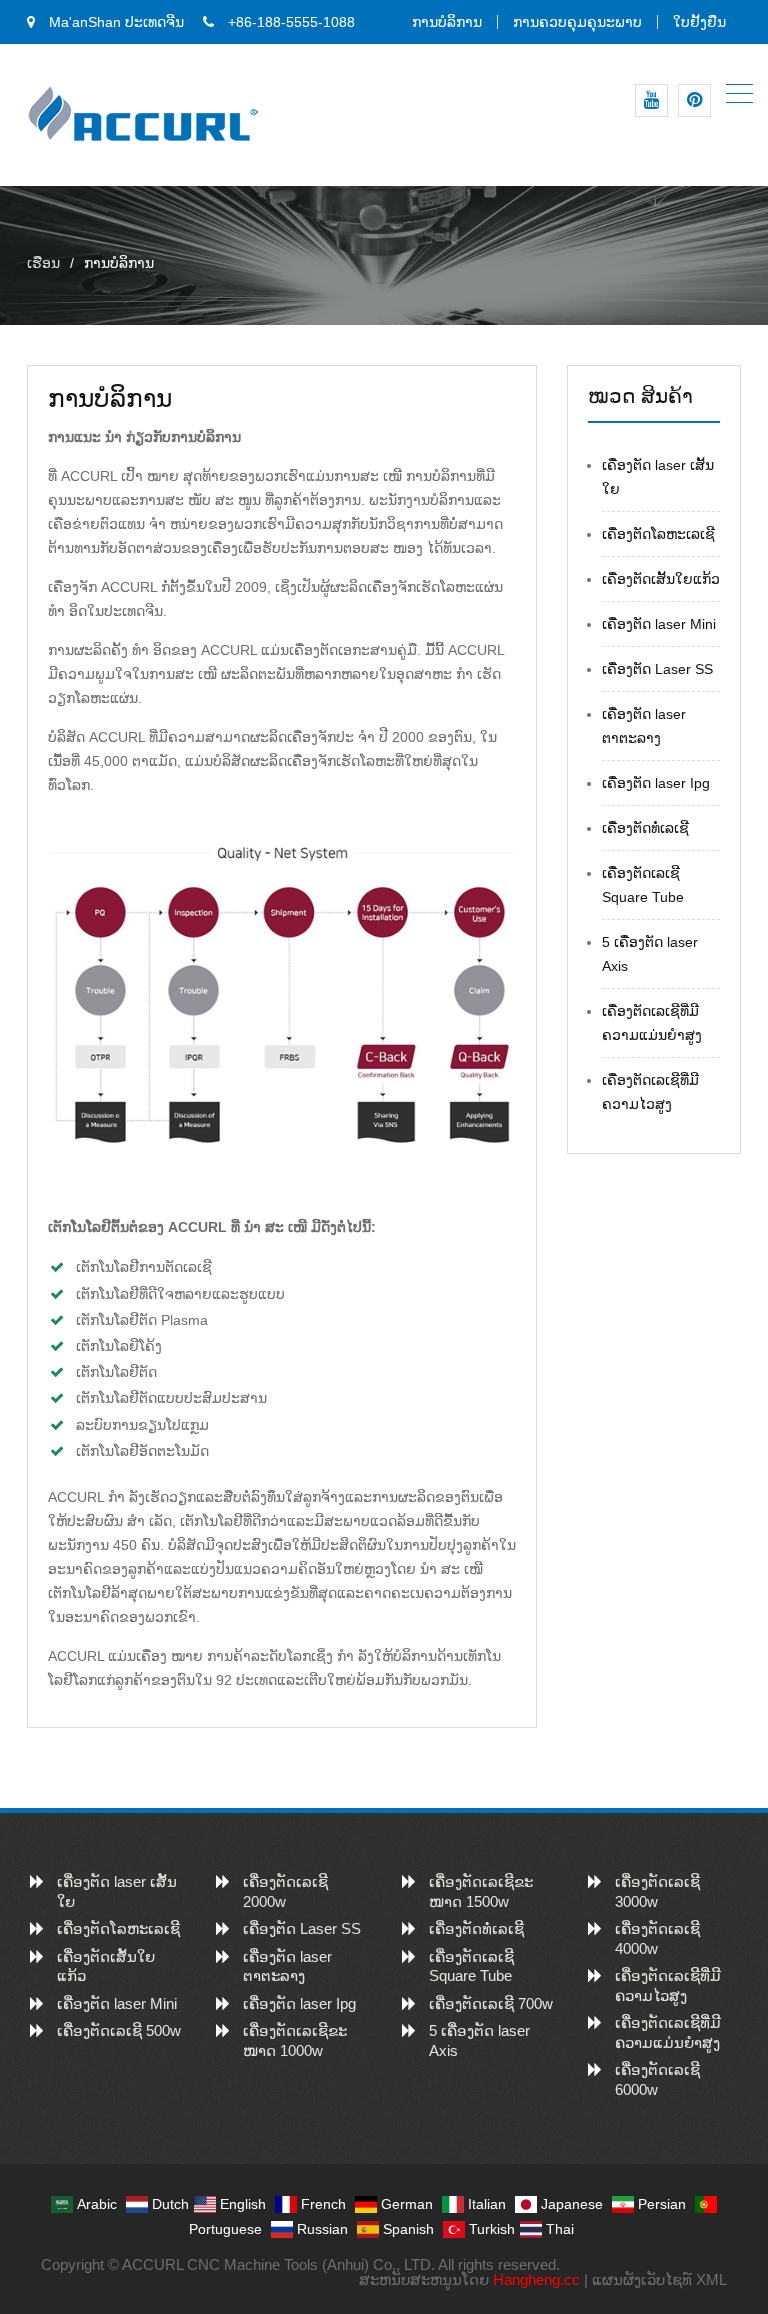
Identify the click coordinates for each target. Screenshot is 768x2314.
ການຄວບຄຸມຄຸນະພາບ (577, 22)
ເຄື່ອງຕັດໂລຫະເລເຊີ (658, 534)
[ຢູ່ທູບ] (651, 100)
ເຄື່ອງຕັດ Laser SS (657, 669)
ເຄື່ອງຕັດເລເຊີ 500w (119, 2030)
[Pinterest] (694, 100)
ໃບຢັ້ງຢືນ (699, 22)
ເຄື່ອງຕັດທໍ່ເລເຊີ (645, 828)
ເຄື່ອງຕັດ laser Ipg (656, 783)
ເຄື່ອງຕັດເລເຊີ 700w (491, 2003)
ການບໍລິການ (447, 22)
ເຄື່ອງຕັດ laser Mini (659, 624)
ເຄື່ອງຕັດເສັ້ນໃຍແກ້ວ (661, 579)
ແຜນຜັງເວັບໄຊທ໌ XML (659, 2279)
